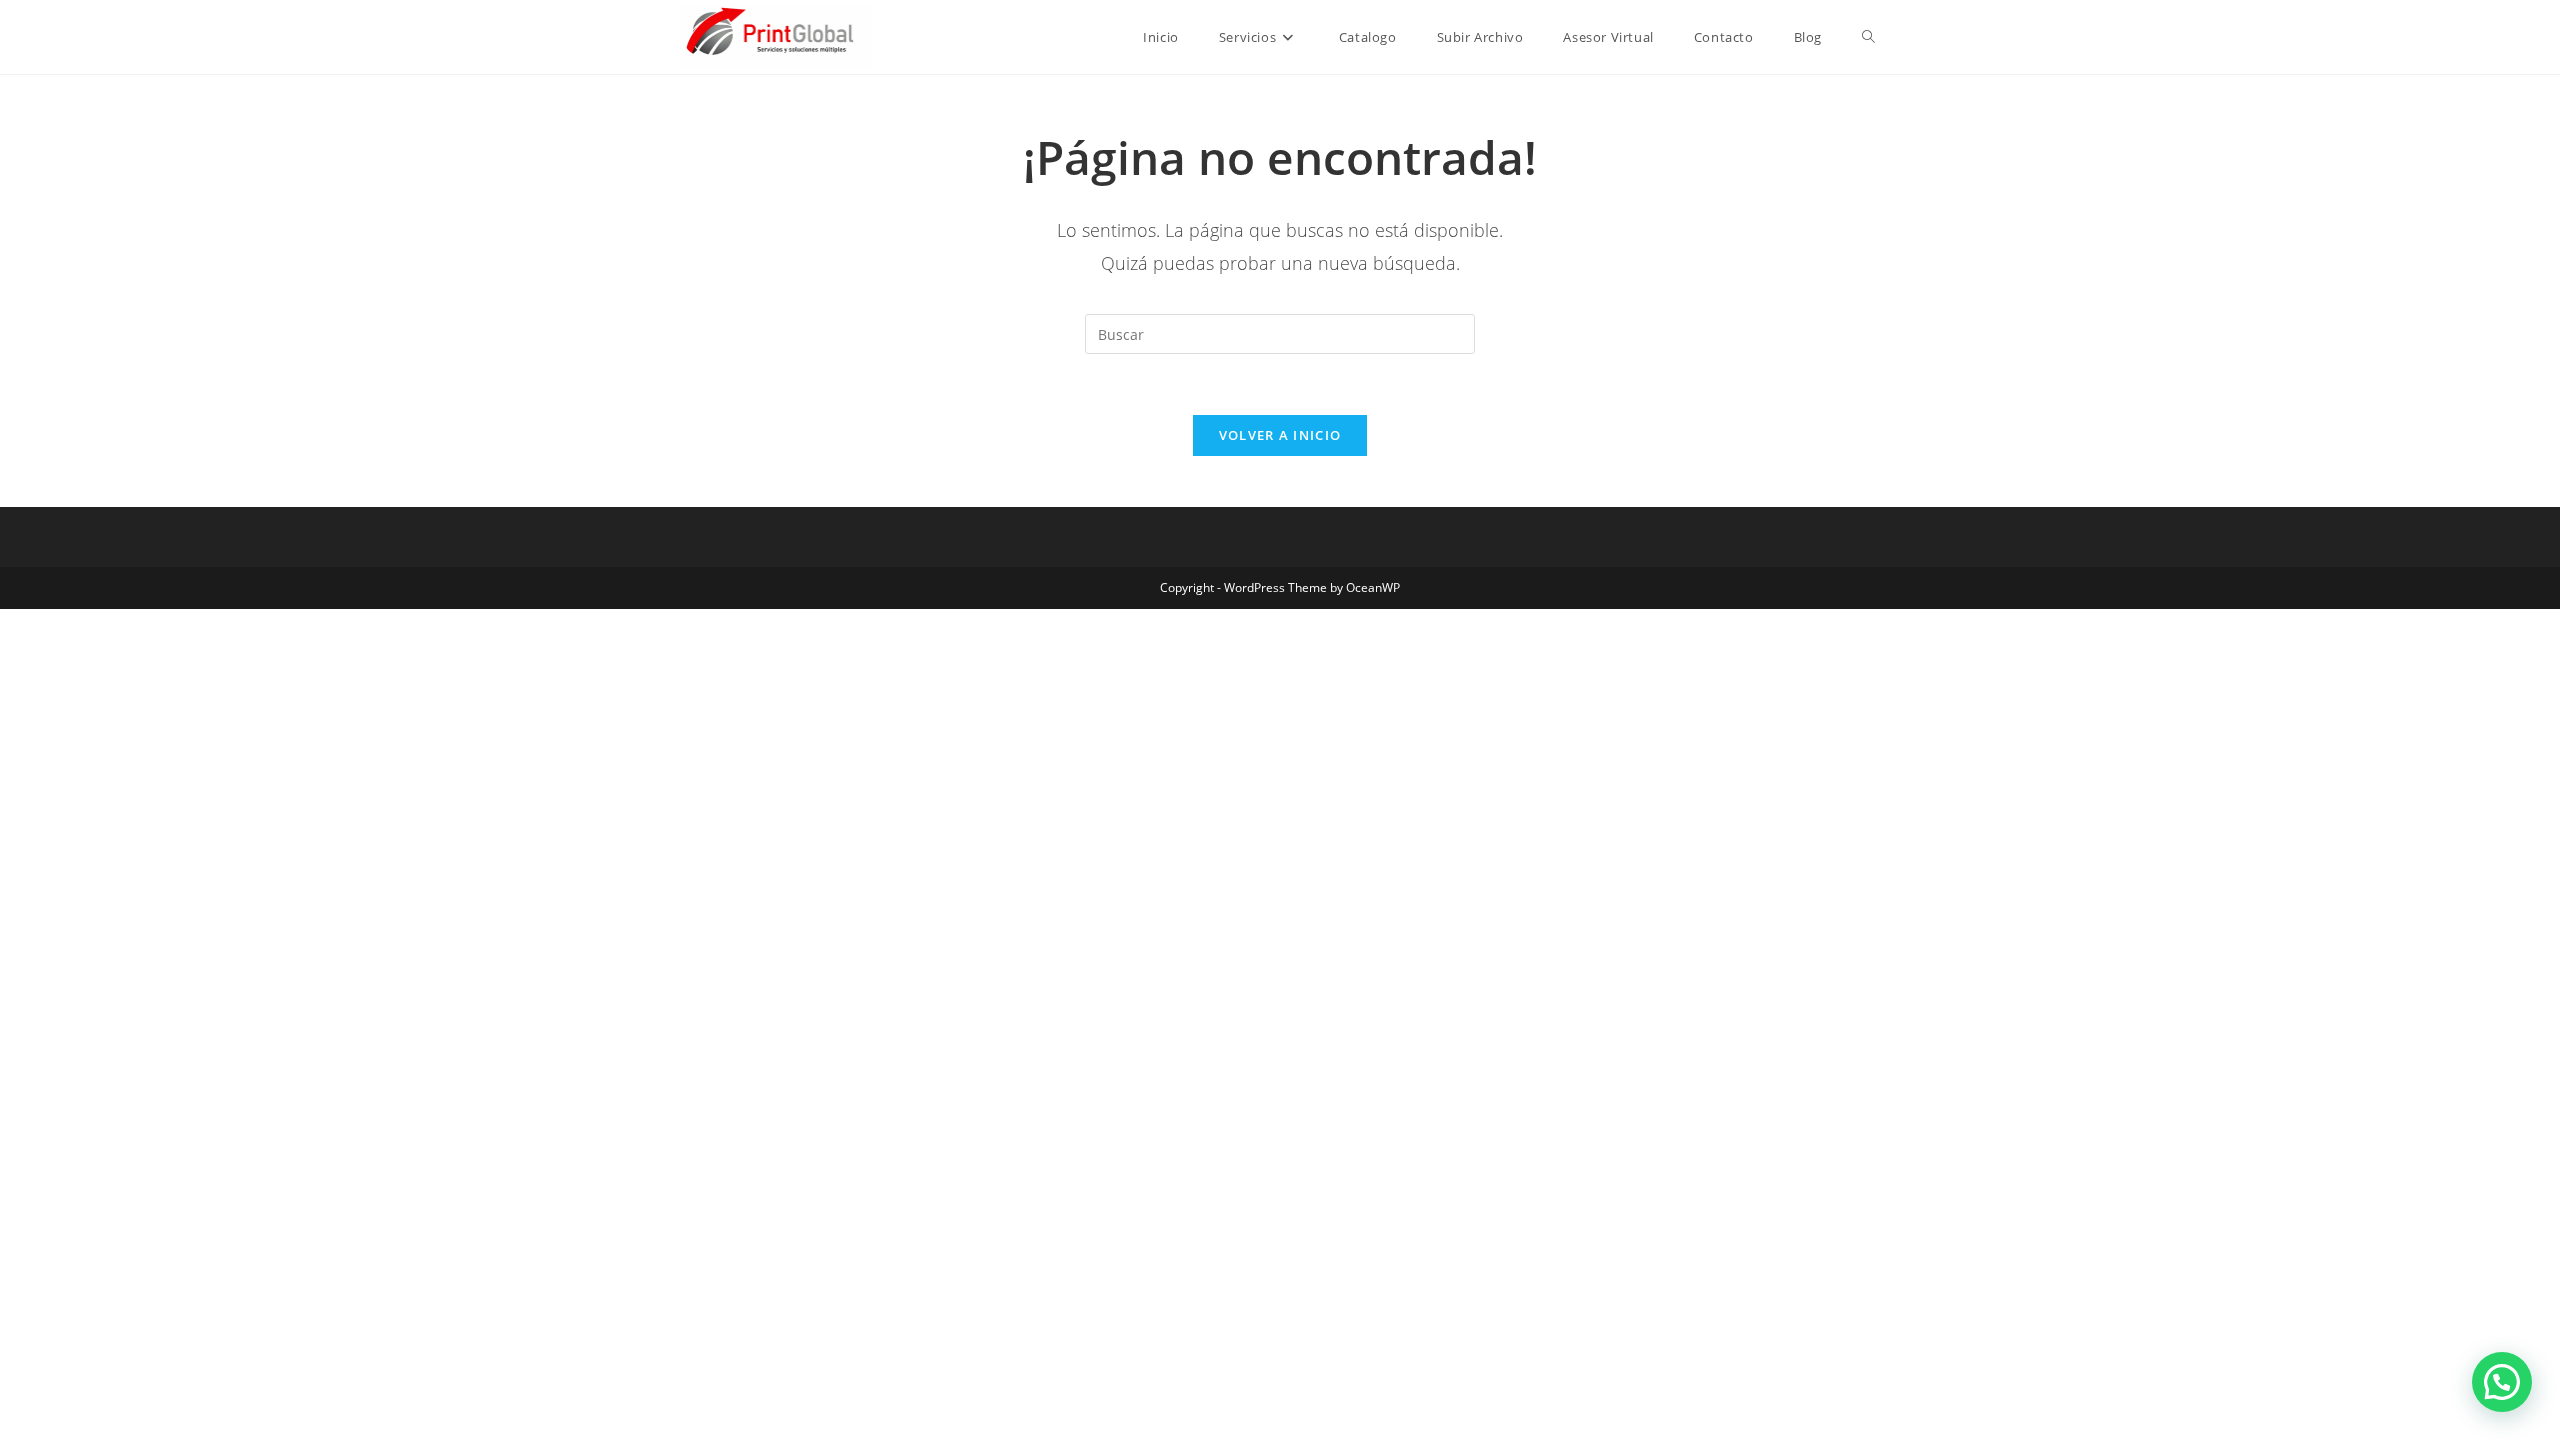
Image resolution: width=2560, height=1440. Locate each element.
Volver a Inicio (1280, 435)
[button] (2502, 1382)
